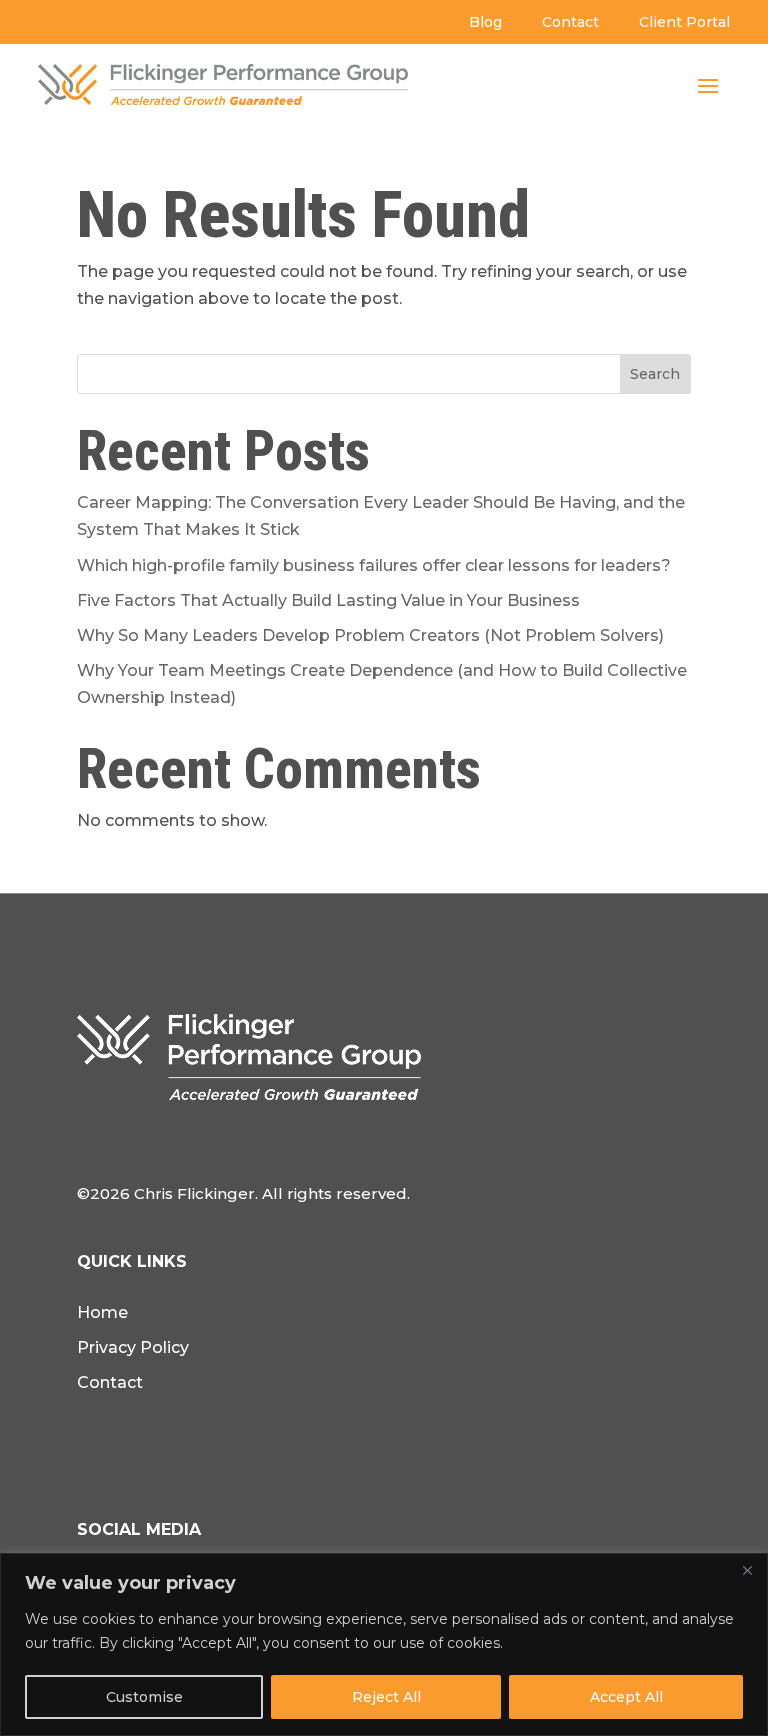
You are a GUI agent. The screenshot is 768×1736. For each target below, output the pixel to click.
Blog (485, 22)
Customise (144, 1697)
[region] (384, 1644)
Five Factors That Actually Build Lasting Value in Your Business (328, 600)
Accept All (626, 1697)
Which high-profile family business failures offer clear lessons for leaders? (374, 565)
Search (655, 374)
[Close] (747, 1570)
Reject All (386, 1697)
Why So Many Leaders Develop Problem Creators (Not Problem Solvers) (370, 635)
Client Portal (684, 22)
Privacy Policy (133, 1347)
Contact (570, 22)
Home (102, 1312)
